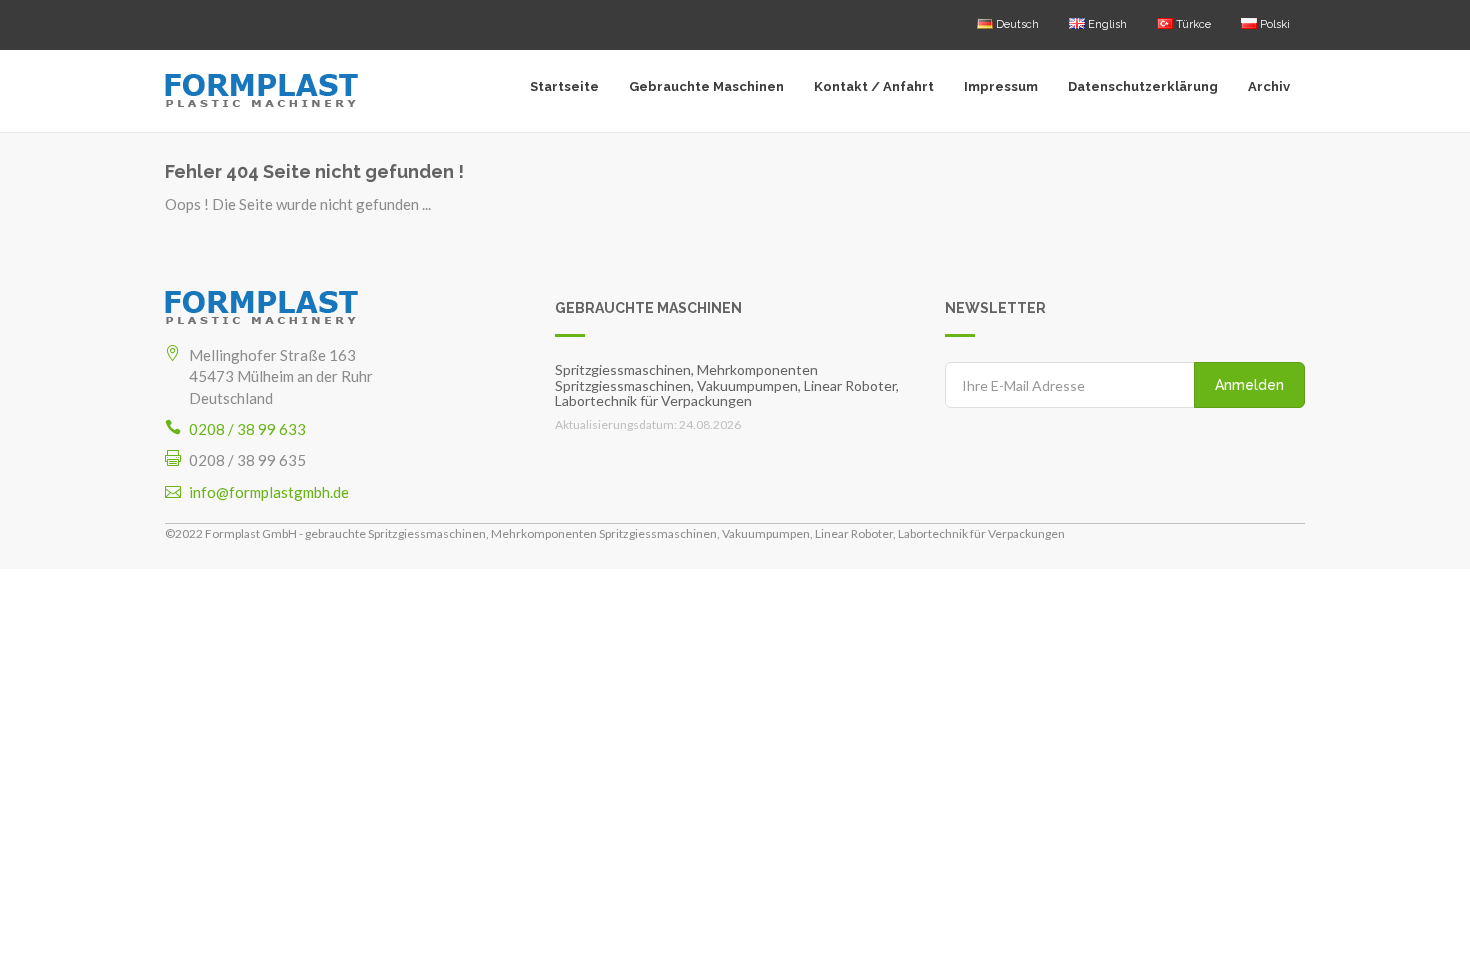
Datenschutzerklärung (1143, 86)
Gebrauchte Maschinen (706, 86)
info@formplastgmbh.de (269, 492)
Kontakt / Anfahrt (874, 86)
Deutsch (1016, 24)
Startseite (564, 86)
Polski (1273, 24)
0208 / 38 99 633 (247, 429)
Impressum (1001, 86)
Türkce (1192, 24)
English (1106, 24)
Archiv (1269, 86)
